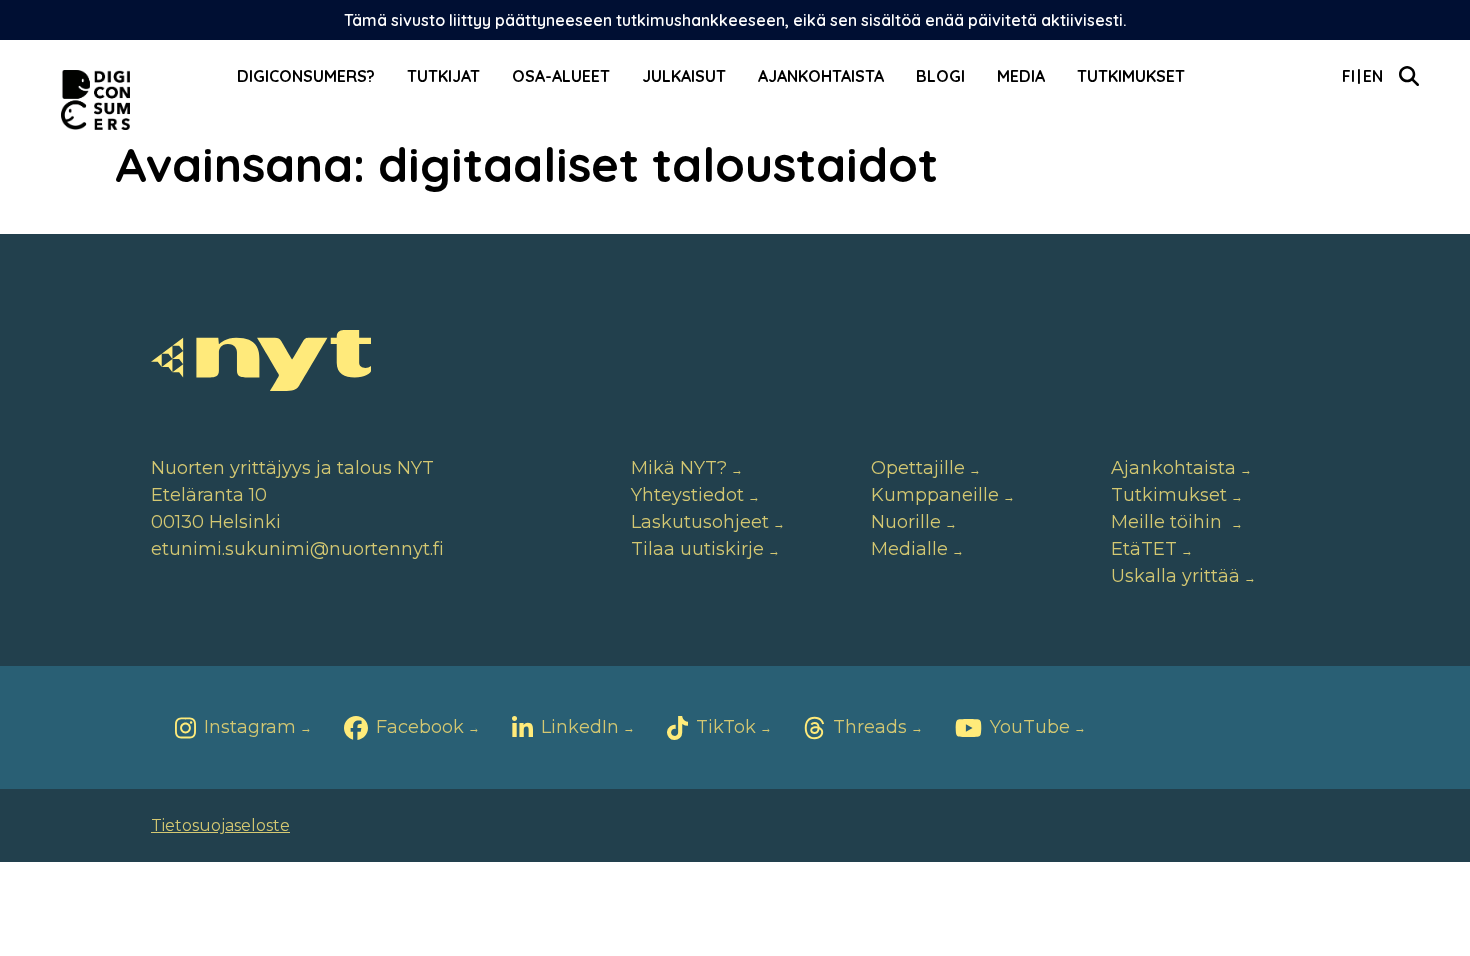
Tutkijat (443, 76)
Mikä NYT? (679, 468)
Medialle (909, 549)
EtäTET (1144, 549)
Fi (1348, 76)
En (1373, 76)
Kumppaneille (935, 495)
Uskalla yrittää (1175, 576)
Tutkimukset (1131, 76)
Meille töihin (1169, 522)
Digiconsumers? (306, 76)
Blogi (940, 76)
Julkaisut (684, 76)
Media (1021, 76)
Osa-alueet (561, 76)
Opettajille (918, 468)
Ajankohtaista (821, 76)
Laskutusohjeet (700, 522)
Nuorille (906, 522)
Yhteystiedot (687, 495)
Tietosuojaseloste (220, 825)
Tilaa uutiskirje (697, 549)
